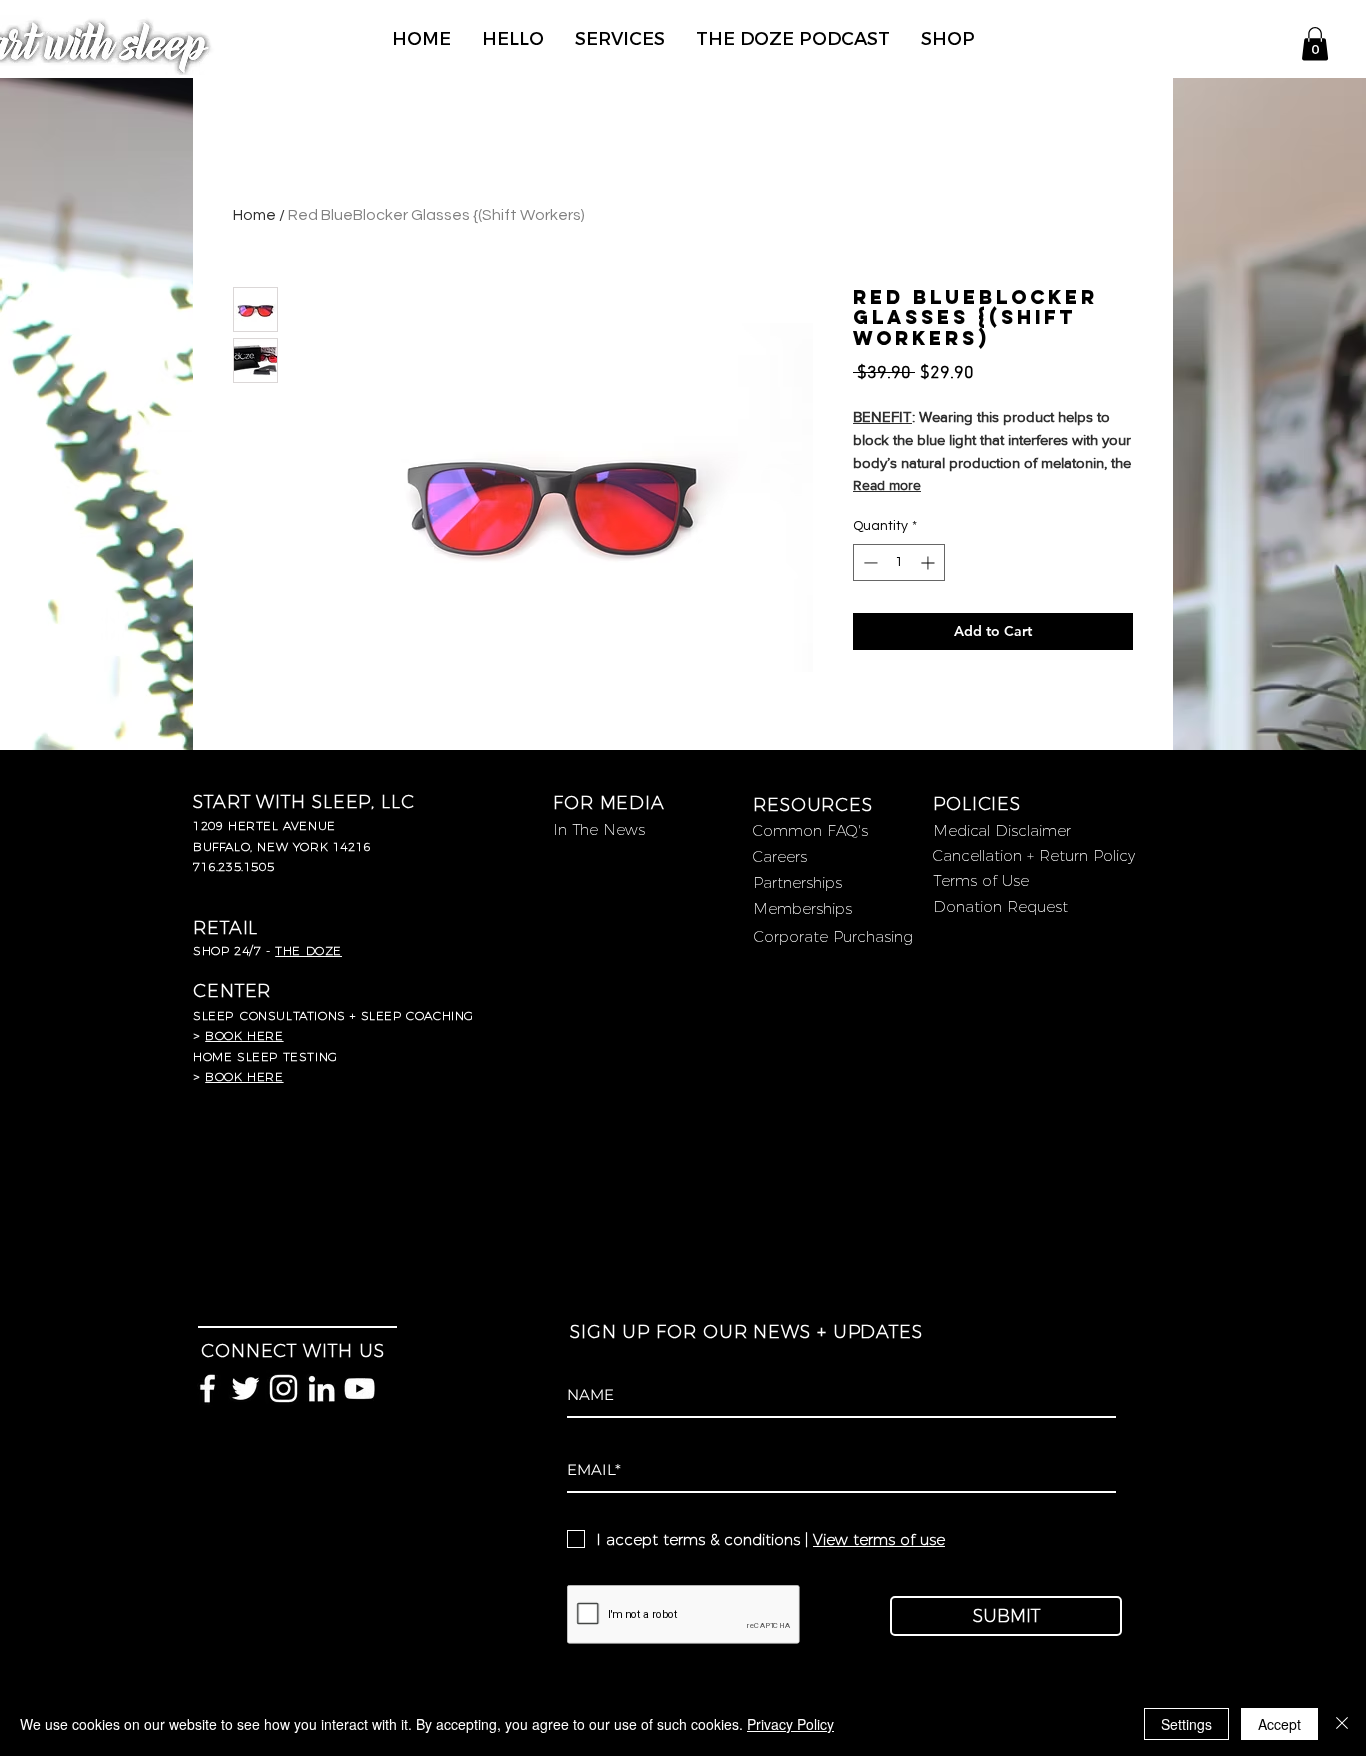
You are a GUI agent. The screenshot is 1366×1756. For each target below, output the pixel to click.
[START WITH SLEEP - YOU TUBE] (359, 1388)
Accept (1279, 1724)
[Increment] (929, 562)
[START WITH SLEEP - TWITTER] (245, 1388)
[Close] (1342, 1724)
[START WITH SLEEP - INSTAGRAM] (283, 1388)
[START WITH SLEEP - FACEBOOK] (207, 1388)
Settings (1186, 1724)
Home (254, 215)
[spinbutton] (899, 562)
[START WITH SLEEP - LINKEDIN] (321, 1388)
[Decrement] (868, 562)
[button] (1315, 43)
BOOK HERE (244, 1076)
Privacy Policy (790, 1724)
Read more (887, 485)
